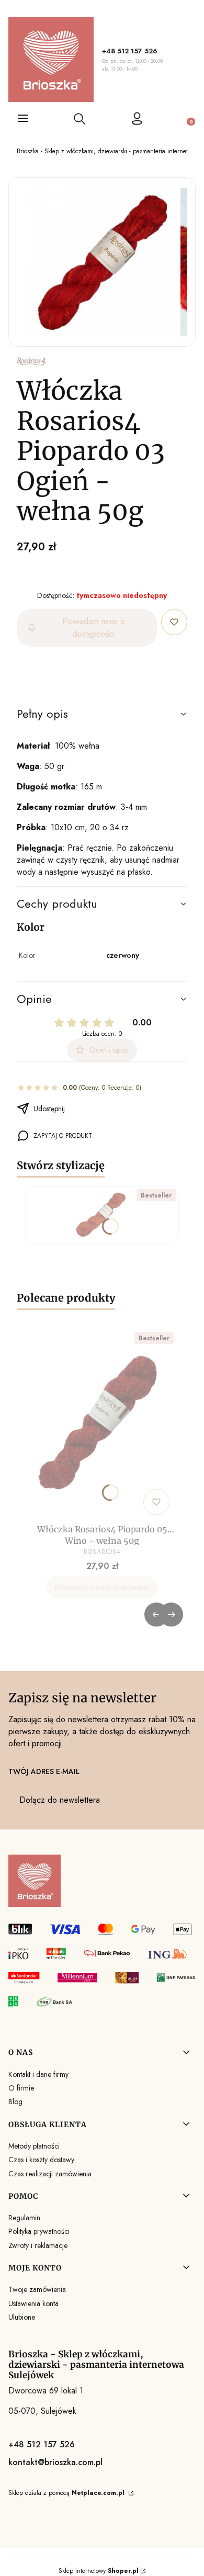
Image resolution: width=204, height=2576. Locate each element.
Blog (15, 2102)
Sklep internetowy (99, 2571)
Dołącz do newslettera (60, 1800)
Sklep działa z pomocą (66, 2493)
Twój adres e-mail (44, 1771)
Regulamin (24, 2218)
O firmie (21, 2088)
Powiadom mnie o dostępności (94, 628)
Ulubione (22, 2317)
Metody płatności (34, 2146)
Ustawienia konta (33, 2303)
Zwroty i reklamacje (38, 2245)
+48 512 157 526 (130, 51)
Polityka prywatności (39, 2231)
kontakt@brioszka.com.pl (55, 2462)
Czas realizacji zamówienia (50, 2174)
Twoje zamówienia (37, 2289)
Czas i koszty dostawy (41, 2160)
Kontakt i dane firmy (38, 2074)
